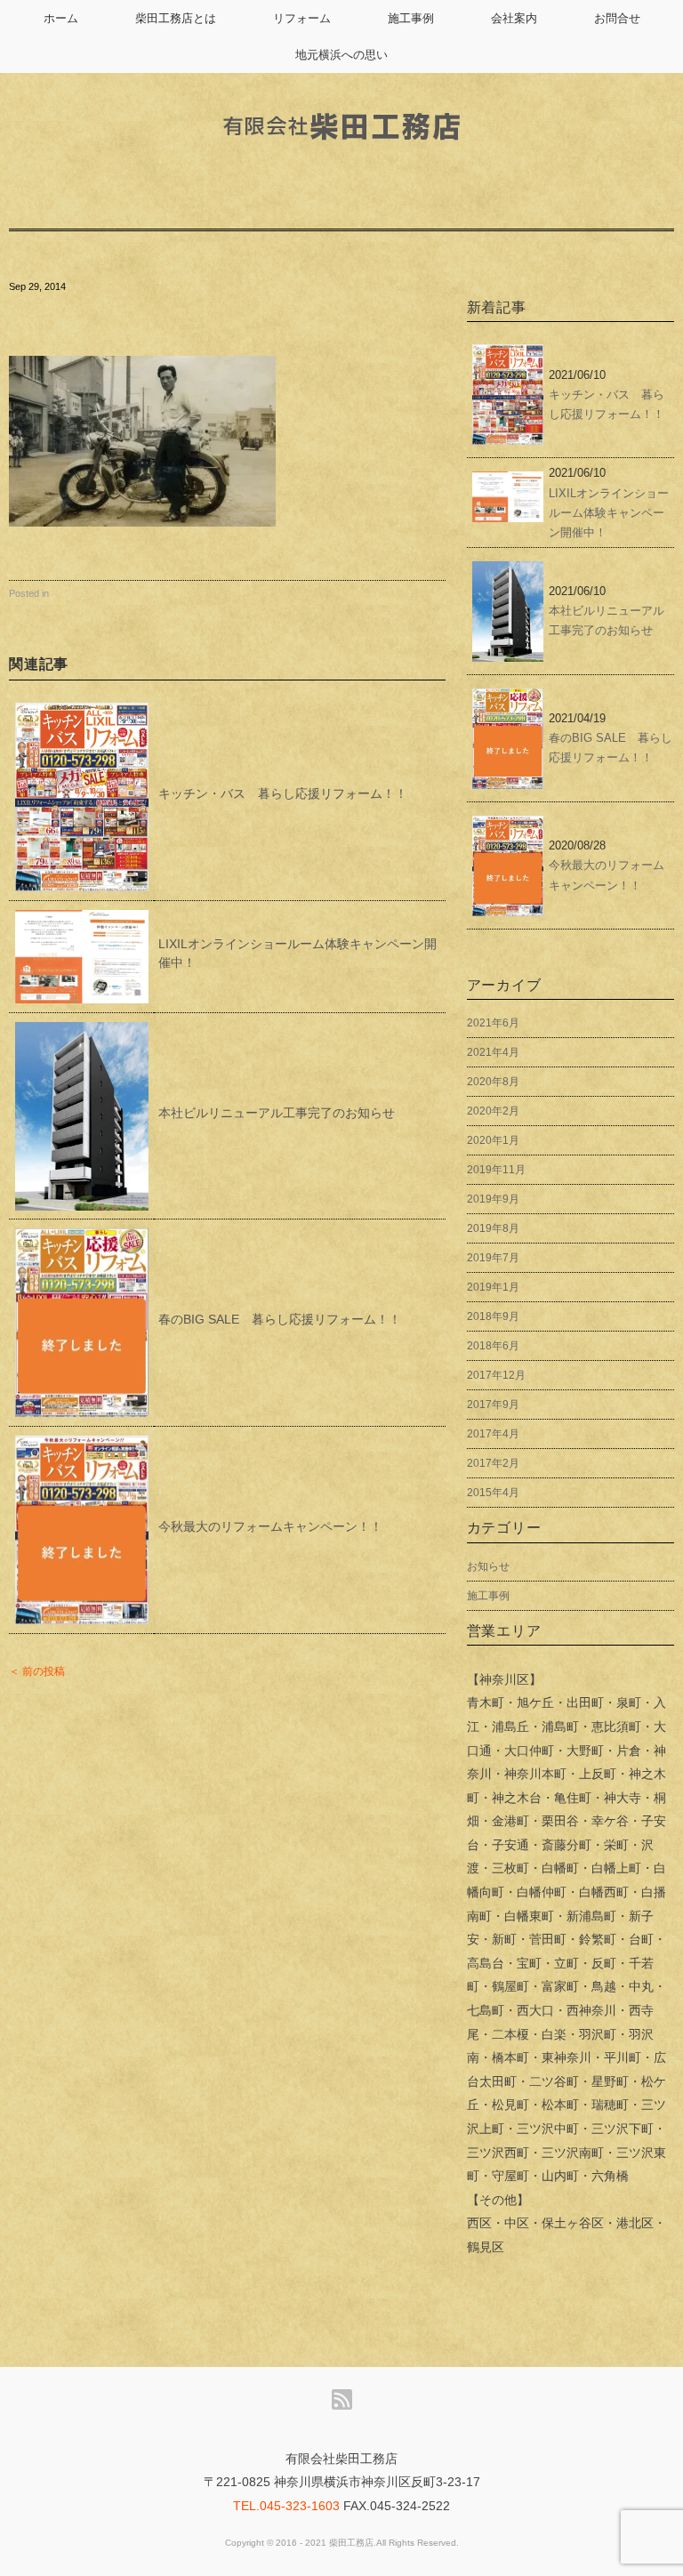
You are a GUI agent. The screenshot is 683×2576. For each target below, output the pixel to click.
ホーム (61, 18)
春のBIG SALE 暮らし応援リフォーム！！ (280, 1319)
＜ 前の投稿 (37, 1671)
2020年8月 (493, 1082)
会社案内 (514, 18)
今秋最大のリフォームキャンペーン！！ (270, 1526)
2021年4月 (493, 1052)
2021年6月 (493, 1023)
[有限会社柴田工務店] (341, 100)
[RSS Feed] (342, 2400)
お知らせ (488, 1566)
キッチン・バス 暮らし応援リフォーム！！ (283, 793)
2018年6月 (493, 1346)
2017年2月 (493, 1463)
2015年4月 (493, 1493)
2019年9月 (493, 1199)
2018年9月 (493, 1316)
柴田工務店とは (176, 18)
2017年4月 (493, 1434)
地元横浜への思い (341, 55)
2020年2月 (493, 1111)
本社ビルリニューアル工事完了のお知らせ (277, 1113)
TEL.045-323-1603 (286, 2506)
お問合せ (617, 18)
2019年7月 (493, 1258)
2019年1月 (493, 1287)
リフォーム (302, 18)
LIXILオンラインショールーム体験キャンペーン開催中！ (609, 513)
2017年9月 (493, 1405)
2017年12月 (496, 1375)
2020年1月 (493, 1140)
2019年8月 (493, 1228)
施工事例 (411, 18)
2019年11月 (496, 1170)
